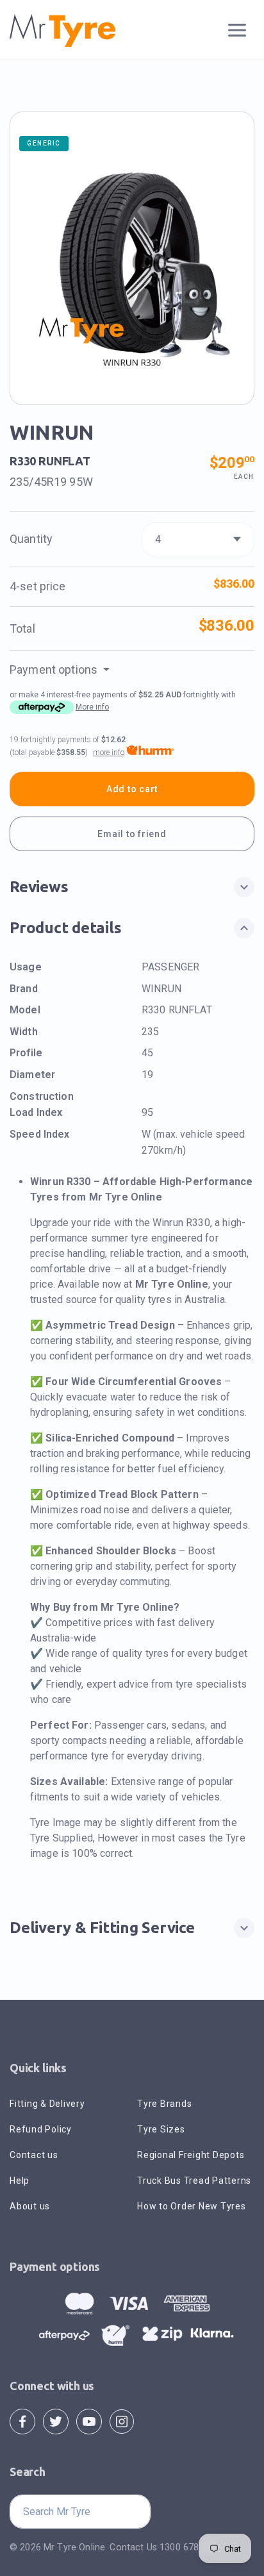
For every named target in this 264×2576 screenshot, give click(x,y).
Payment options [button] (55, 669)
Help (20, 2181)
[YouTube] (89, 2421)
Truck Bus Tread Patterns (194, 2181)
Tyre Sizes (161, 2129)
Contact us (34, 2155)
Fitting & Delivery (47, 2104)
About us (30, 2206)
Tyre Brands (164, 2104)
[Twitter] (56, 2421)
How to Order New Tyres (192, 2206)
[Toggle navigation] (237, 30)
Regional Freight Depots (191, 2155)
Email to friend (132, 834)
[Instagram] (122, 2421)
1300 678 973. (189, 2547)
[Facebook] (22, 2421)
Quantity (31, 539)
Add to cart (132, 789)
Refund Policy (41, 2129)
